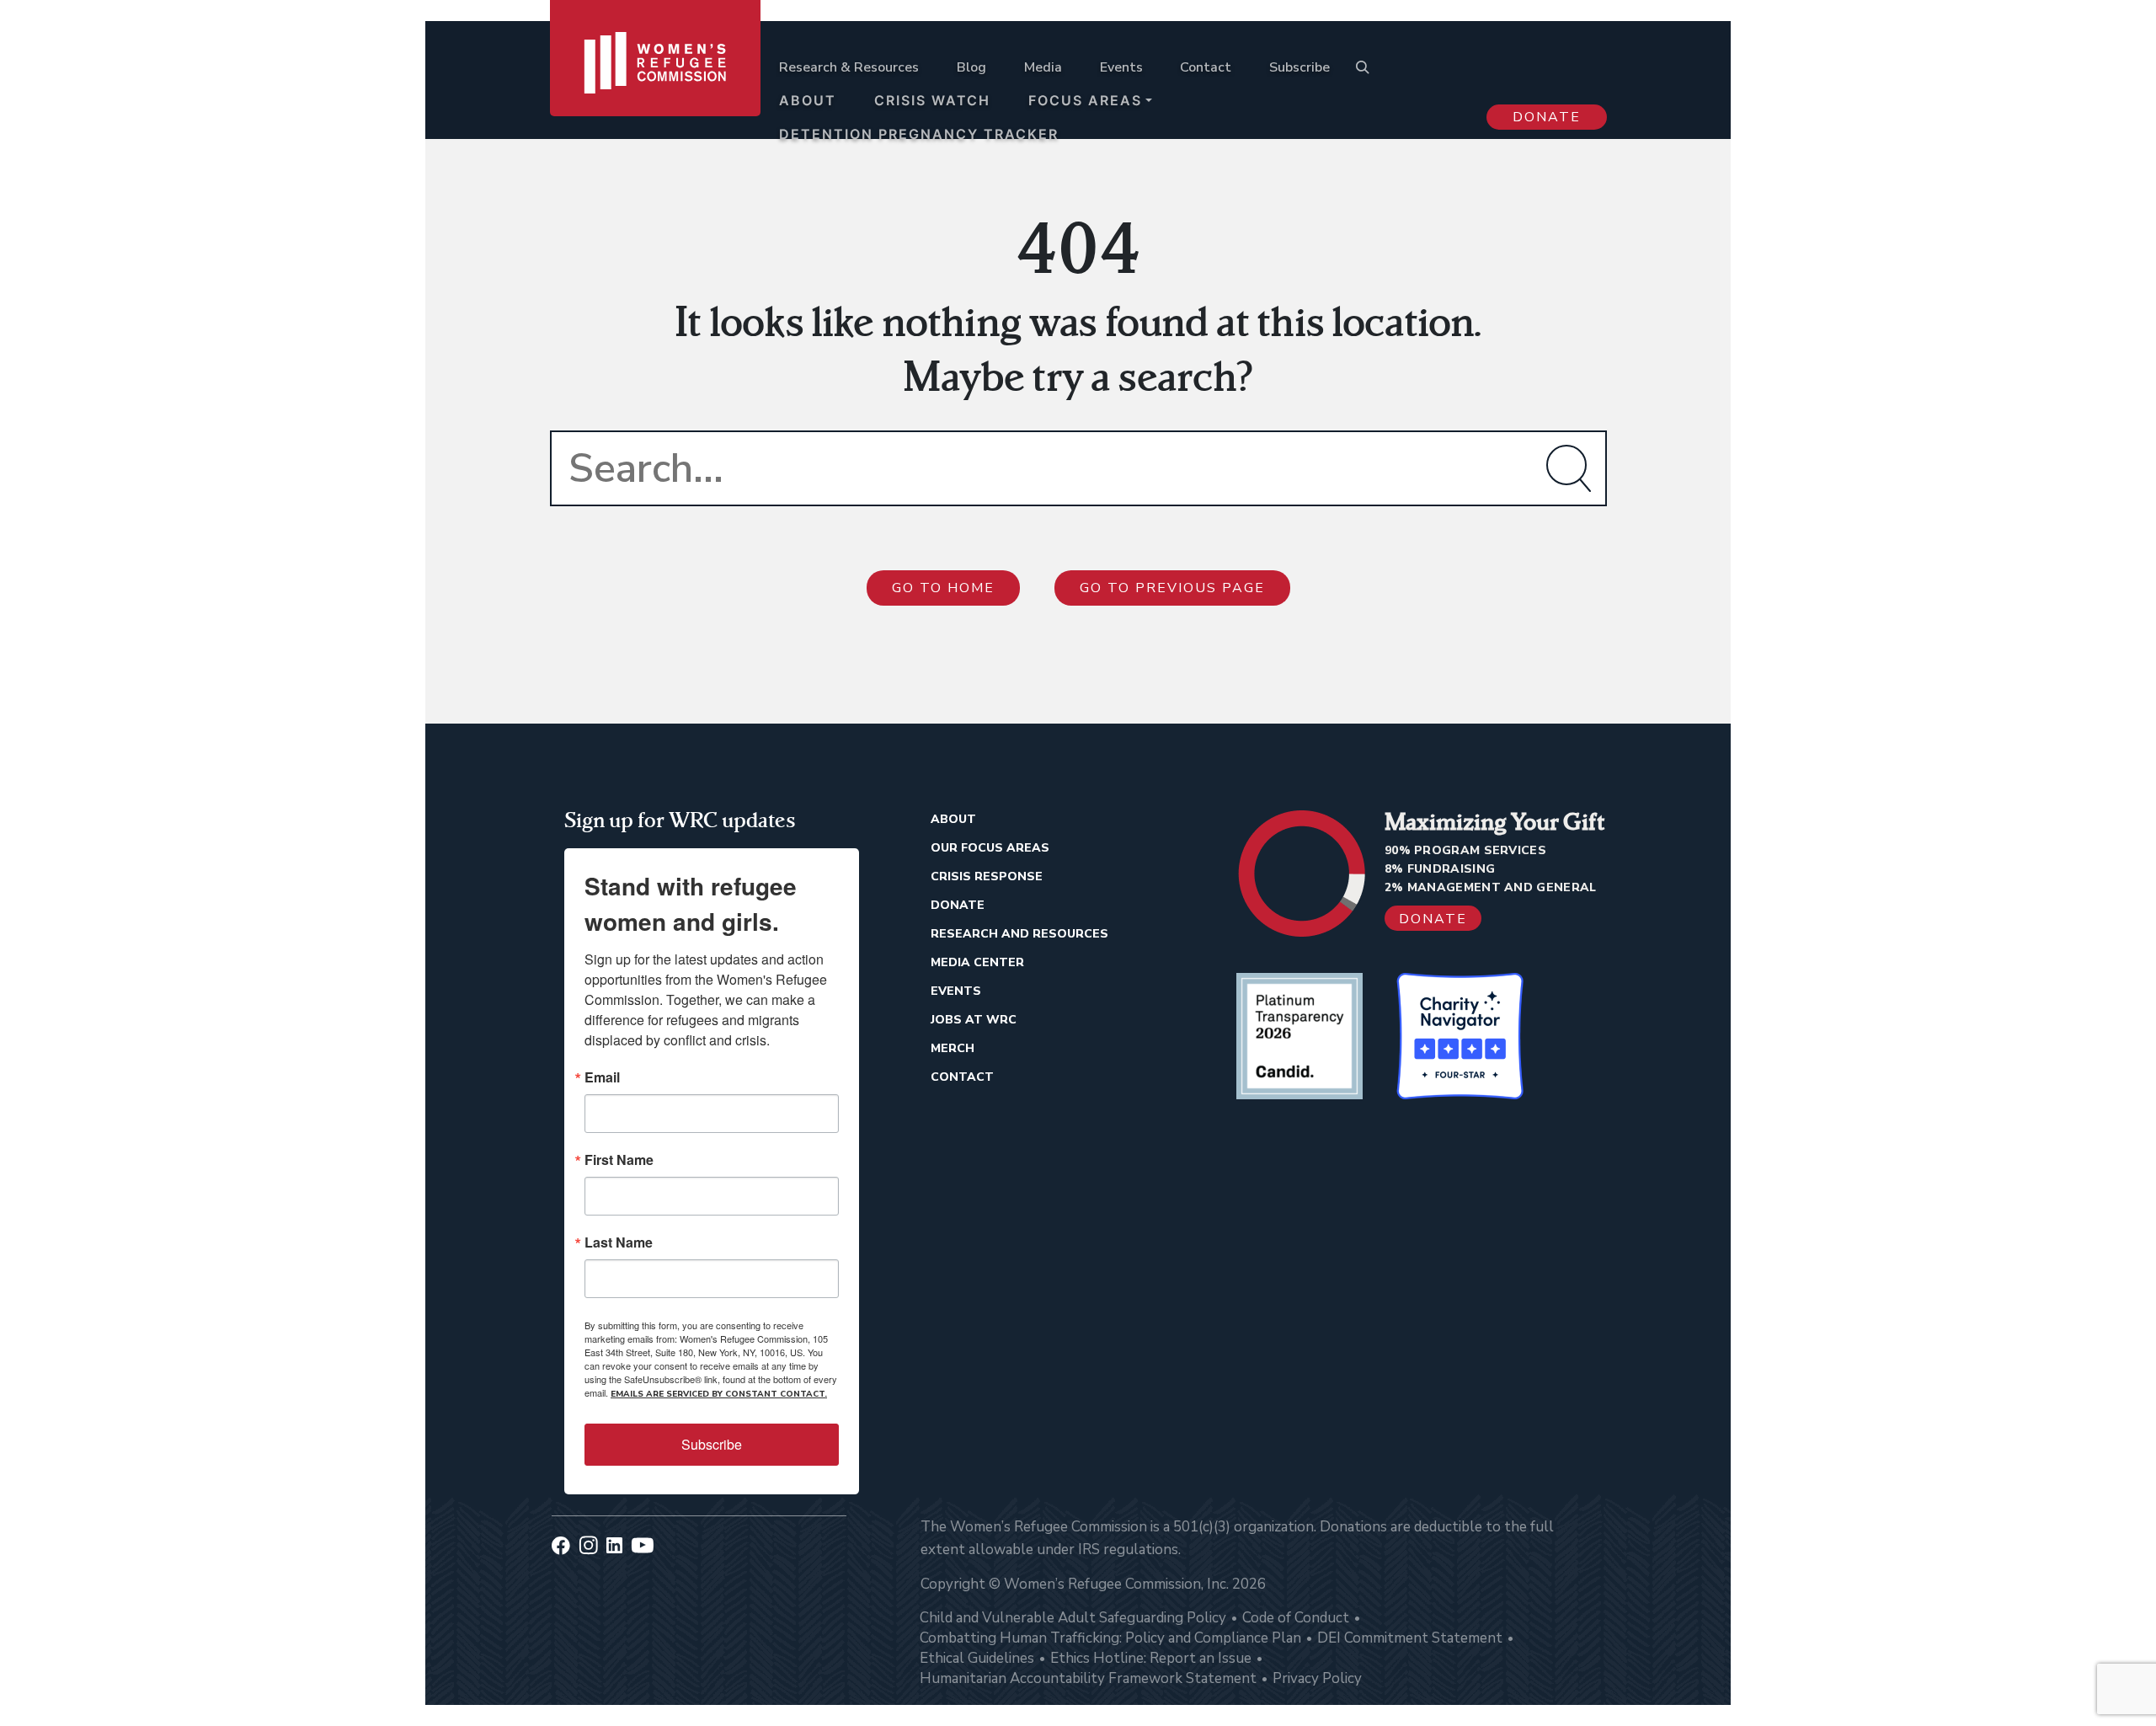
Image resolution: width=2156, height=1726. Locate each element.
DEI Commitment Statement (1410, 1638)
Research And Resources (1019, 934)
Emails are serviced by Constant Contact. (719, 1394)
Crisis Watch (932, 100)
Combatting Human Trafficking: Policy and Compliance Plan (1110, 1638)
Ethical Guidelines (977, 1658)
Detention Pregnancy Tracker (919, 134)
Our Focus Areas (990, 848)
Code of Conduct (1296, 1618)
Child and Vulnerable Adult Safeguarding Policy (1073, 1618)
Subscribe (1299, 67)
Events (1121, 67)
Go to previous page (1172, 588)
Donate (1547, 117)
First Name (619, 1160)
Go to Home (943, 588)
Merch (953, 1048)
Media (1043, 67)
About (808, 100)
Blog (971, 67)
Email (602, 1077)
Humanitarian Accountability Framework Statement (1088, 1678)
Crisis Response (987, 876)
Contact (1206, 67)
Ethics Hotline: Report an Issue (1151, 1658)
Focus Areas (1085, 100)
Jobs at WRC (974, 1020)
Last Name (619, 1242)
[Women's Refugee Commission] (655, 86)
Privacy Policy (1317, 1678)
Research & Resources (849, 67)
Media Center (977, 962)
